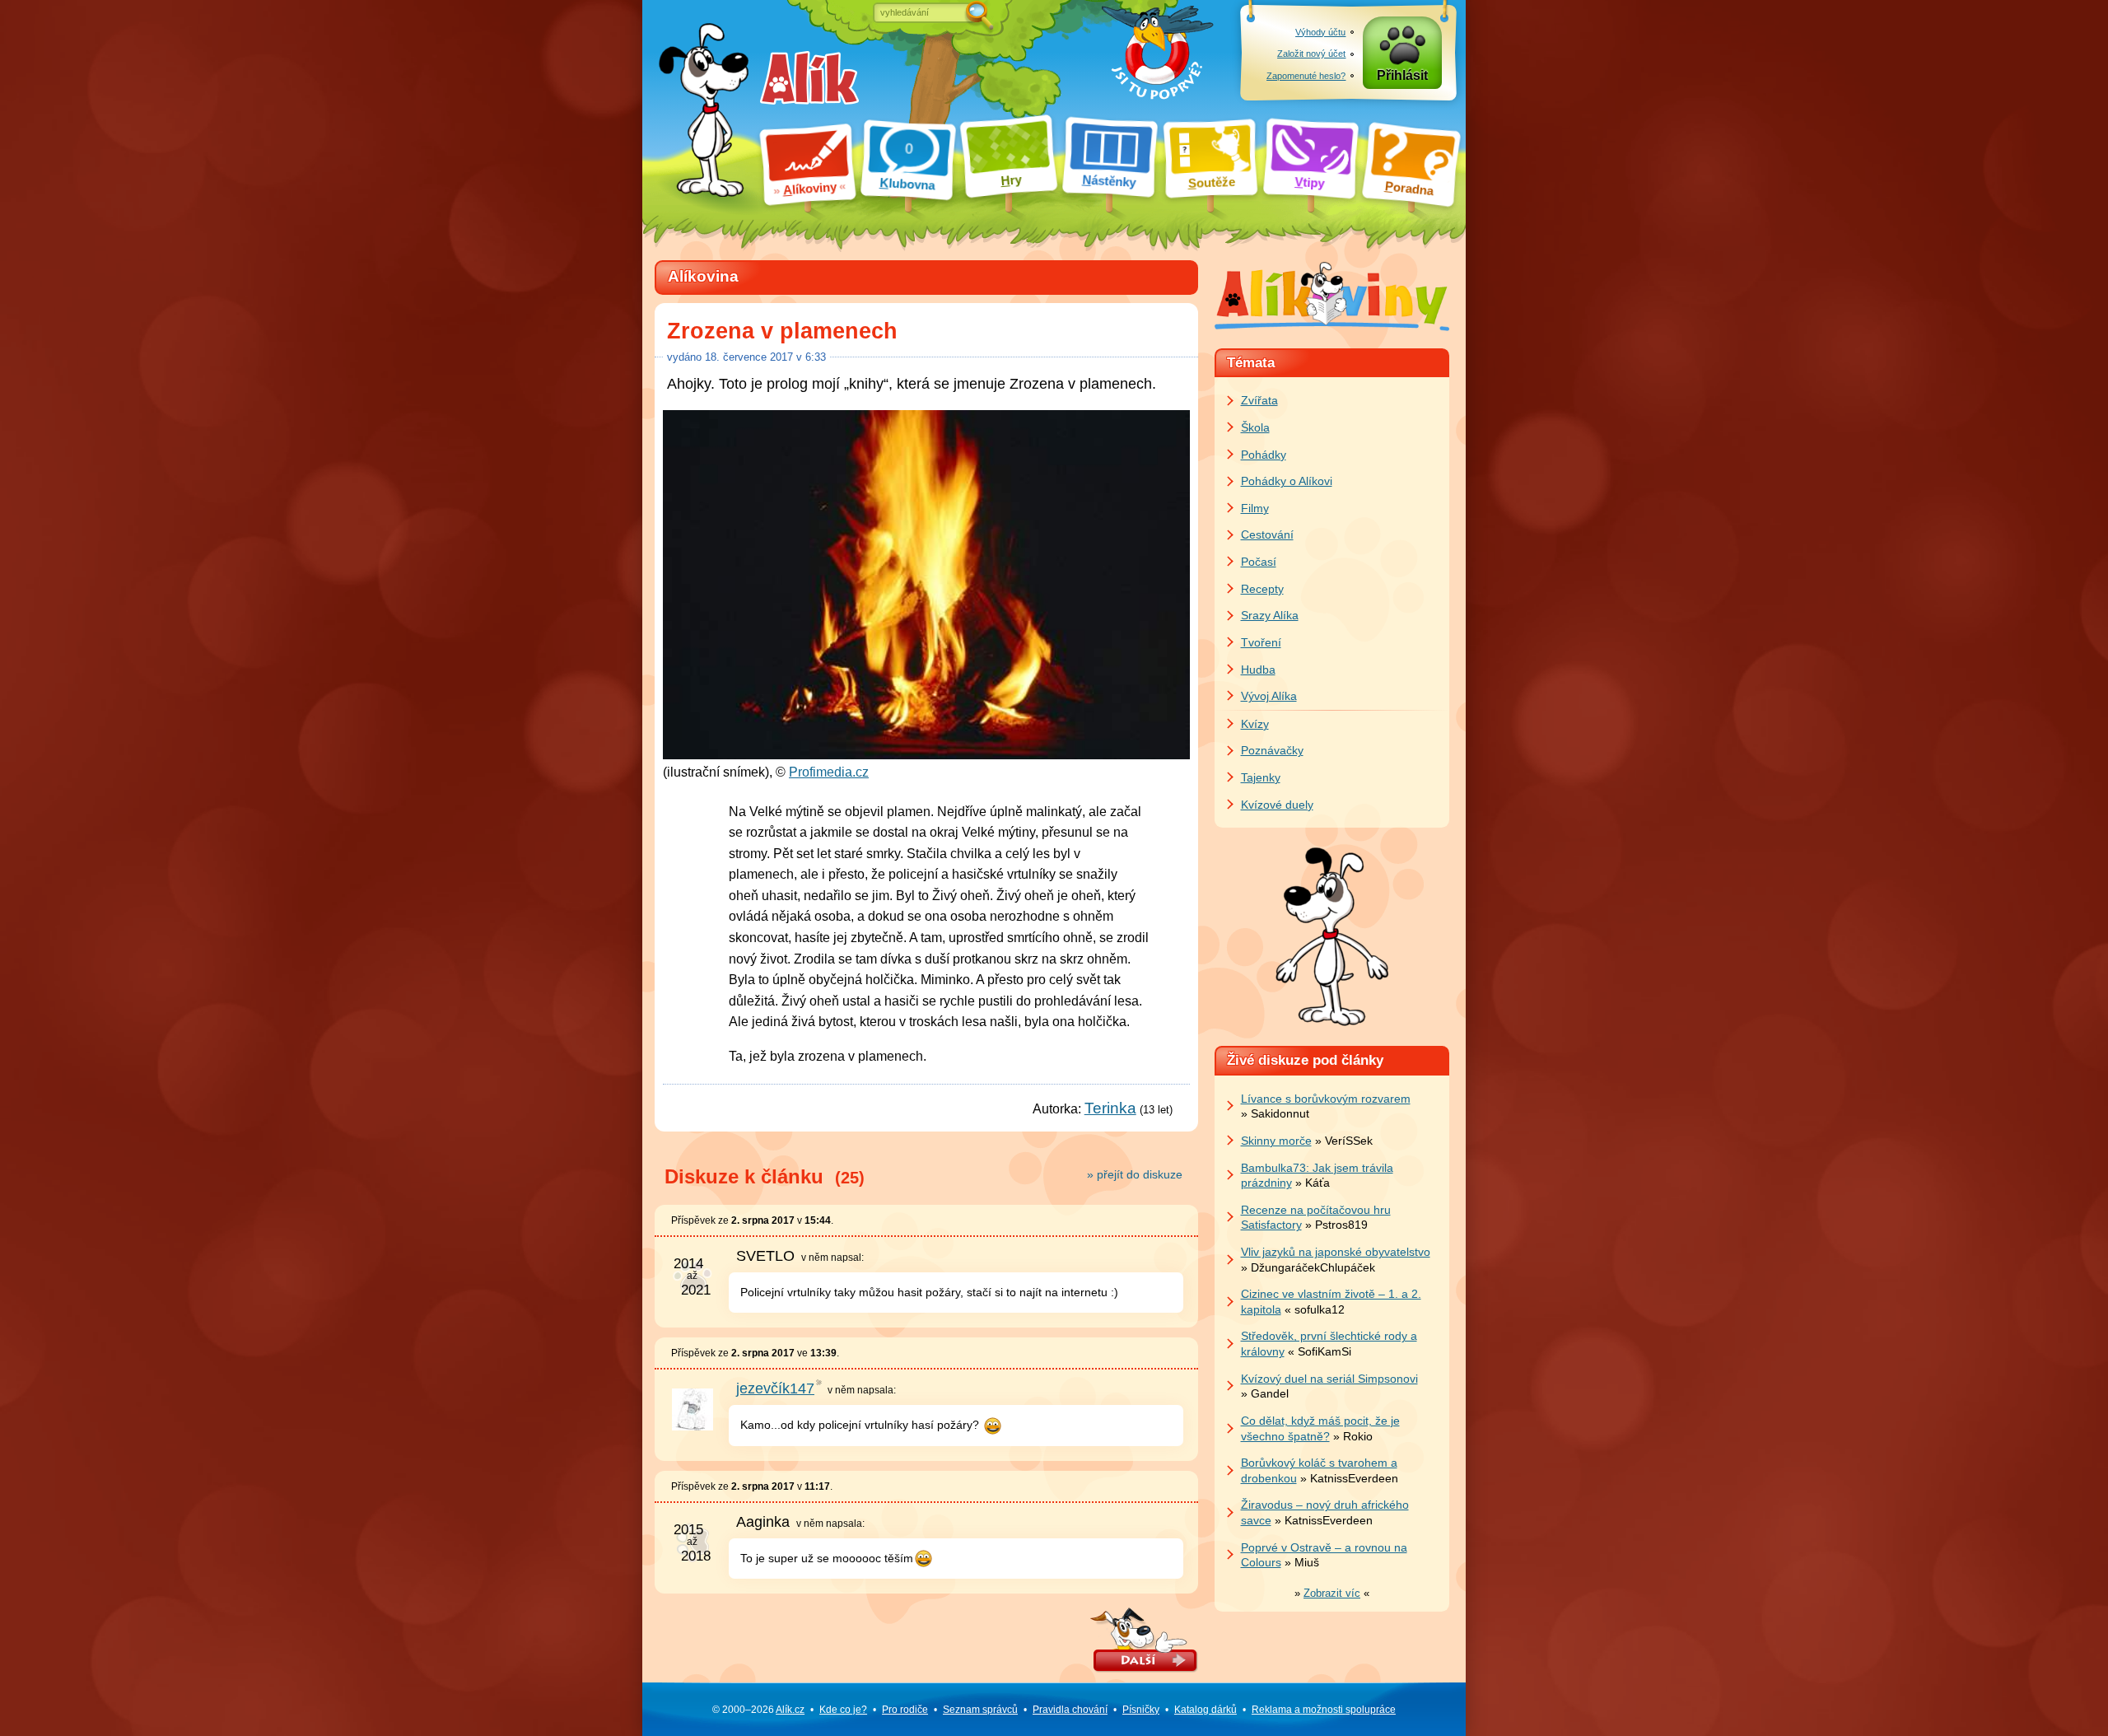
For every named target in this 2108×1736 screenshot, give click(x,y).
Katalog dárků (1206, 1710)
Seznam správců (980, 1710)
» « (1332, 1593)
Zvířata (1259, 400)
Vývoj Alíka (1269, 696)
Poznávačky (1272, 750)
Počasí (1259, 562)
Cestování (1267, 534)
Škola (1255, 427)
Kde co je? (843, 1710)
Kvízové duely (1277, 805)
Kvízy (1255, 724)
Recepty (1262, 589)
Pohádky (1264, 455)
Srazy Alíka (1270, 615)
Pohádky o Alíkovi (1287, 481)
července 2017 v (765, 357)
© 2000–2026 (758, 1710)
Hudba (1258, 670)
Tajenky (1261, 777)
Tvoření (1261, 642)
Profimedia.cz (829, 772)
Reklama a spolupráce (1324, 1710)
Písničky (1141, 1710)
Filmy (1255, 508)
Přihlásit (1402, 75)
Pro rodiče (905, 1710)
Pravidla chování (1070, 1710)
